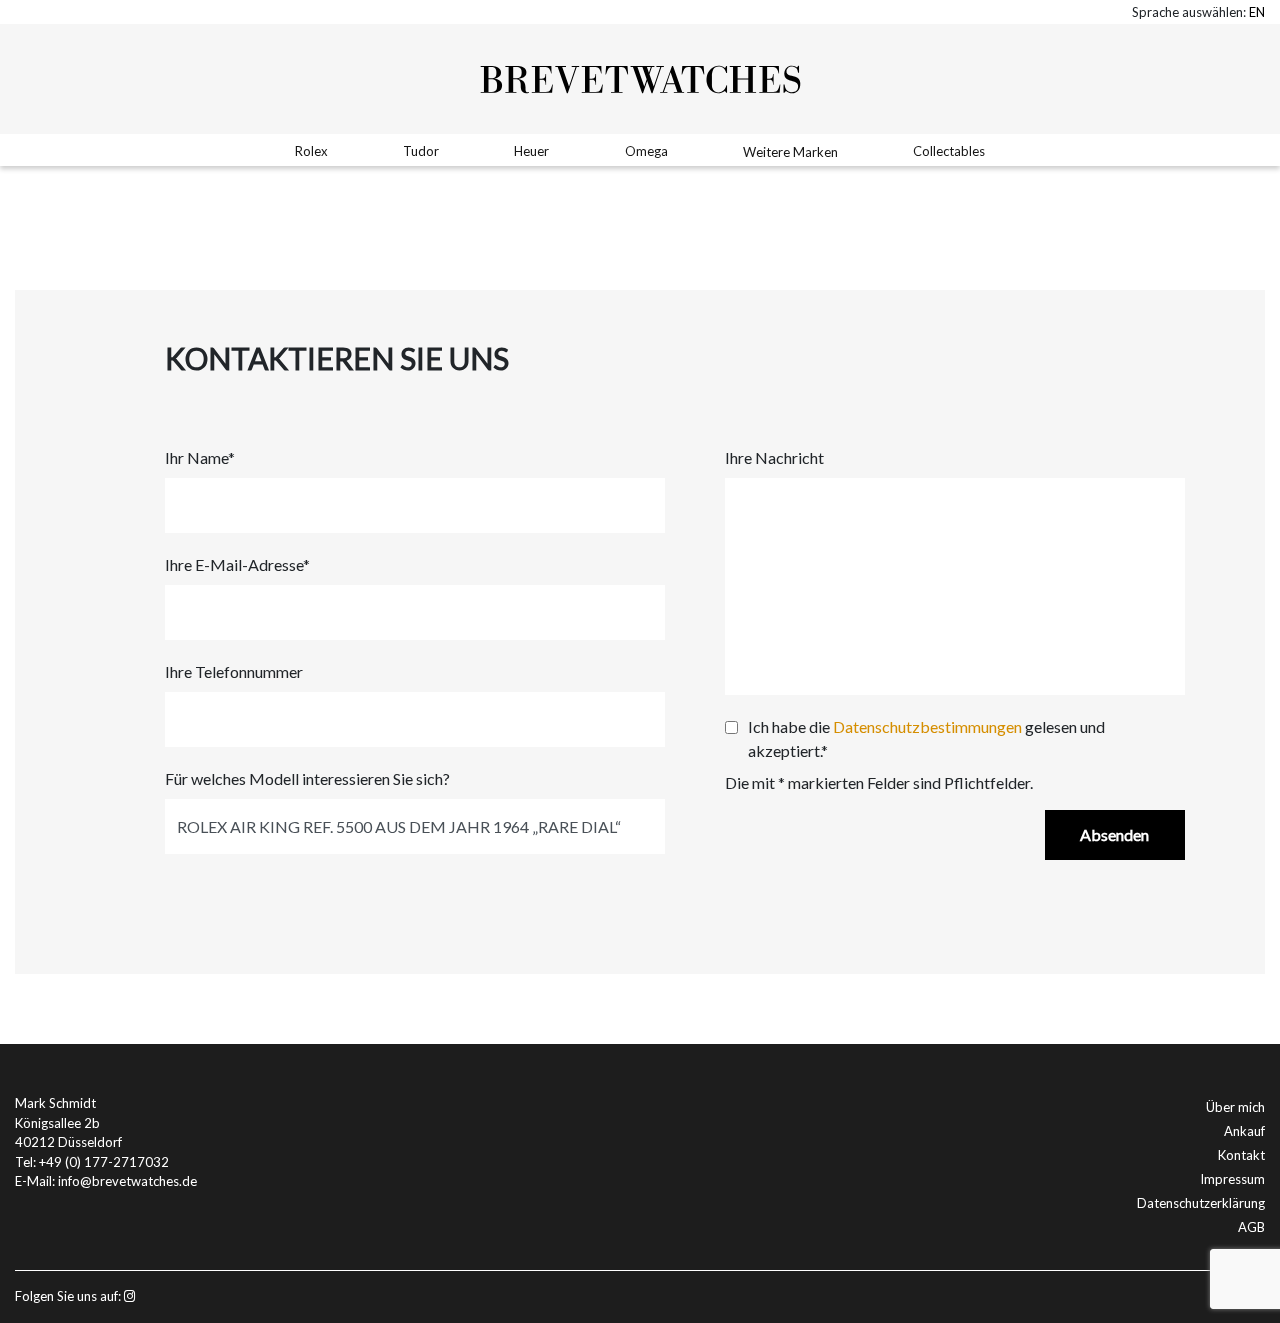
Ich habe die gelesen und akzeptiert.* (926, 738)
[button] (1257, 12)
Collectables (949, 151)
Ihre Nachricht (774, 457)
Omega (646, 151)
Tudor (421, 151)
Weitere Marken (790, 152)
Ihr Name (200, 457)
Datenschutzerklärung (1201, 1203)
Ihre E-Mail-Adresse (237, 564)
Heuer (531, 151)
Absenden (1114, 834)
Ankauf (1244, 1131)
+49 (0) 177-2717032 (104, 1162)
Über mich (1235, 1107)
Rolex (311, 151)
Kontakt (1241, 1155)
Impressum (1232, 1179)
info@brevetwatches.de (127, 1181)
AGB (1251, 1227)
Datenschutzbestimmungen (927, 726)
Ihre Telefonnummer (234, 671)
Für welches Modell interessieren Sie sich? (307, 778)
